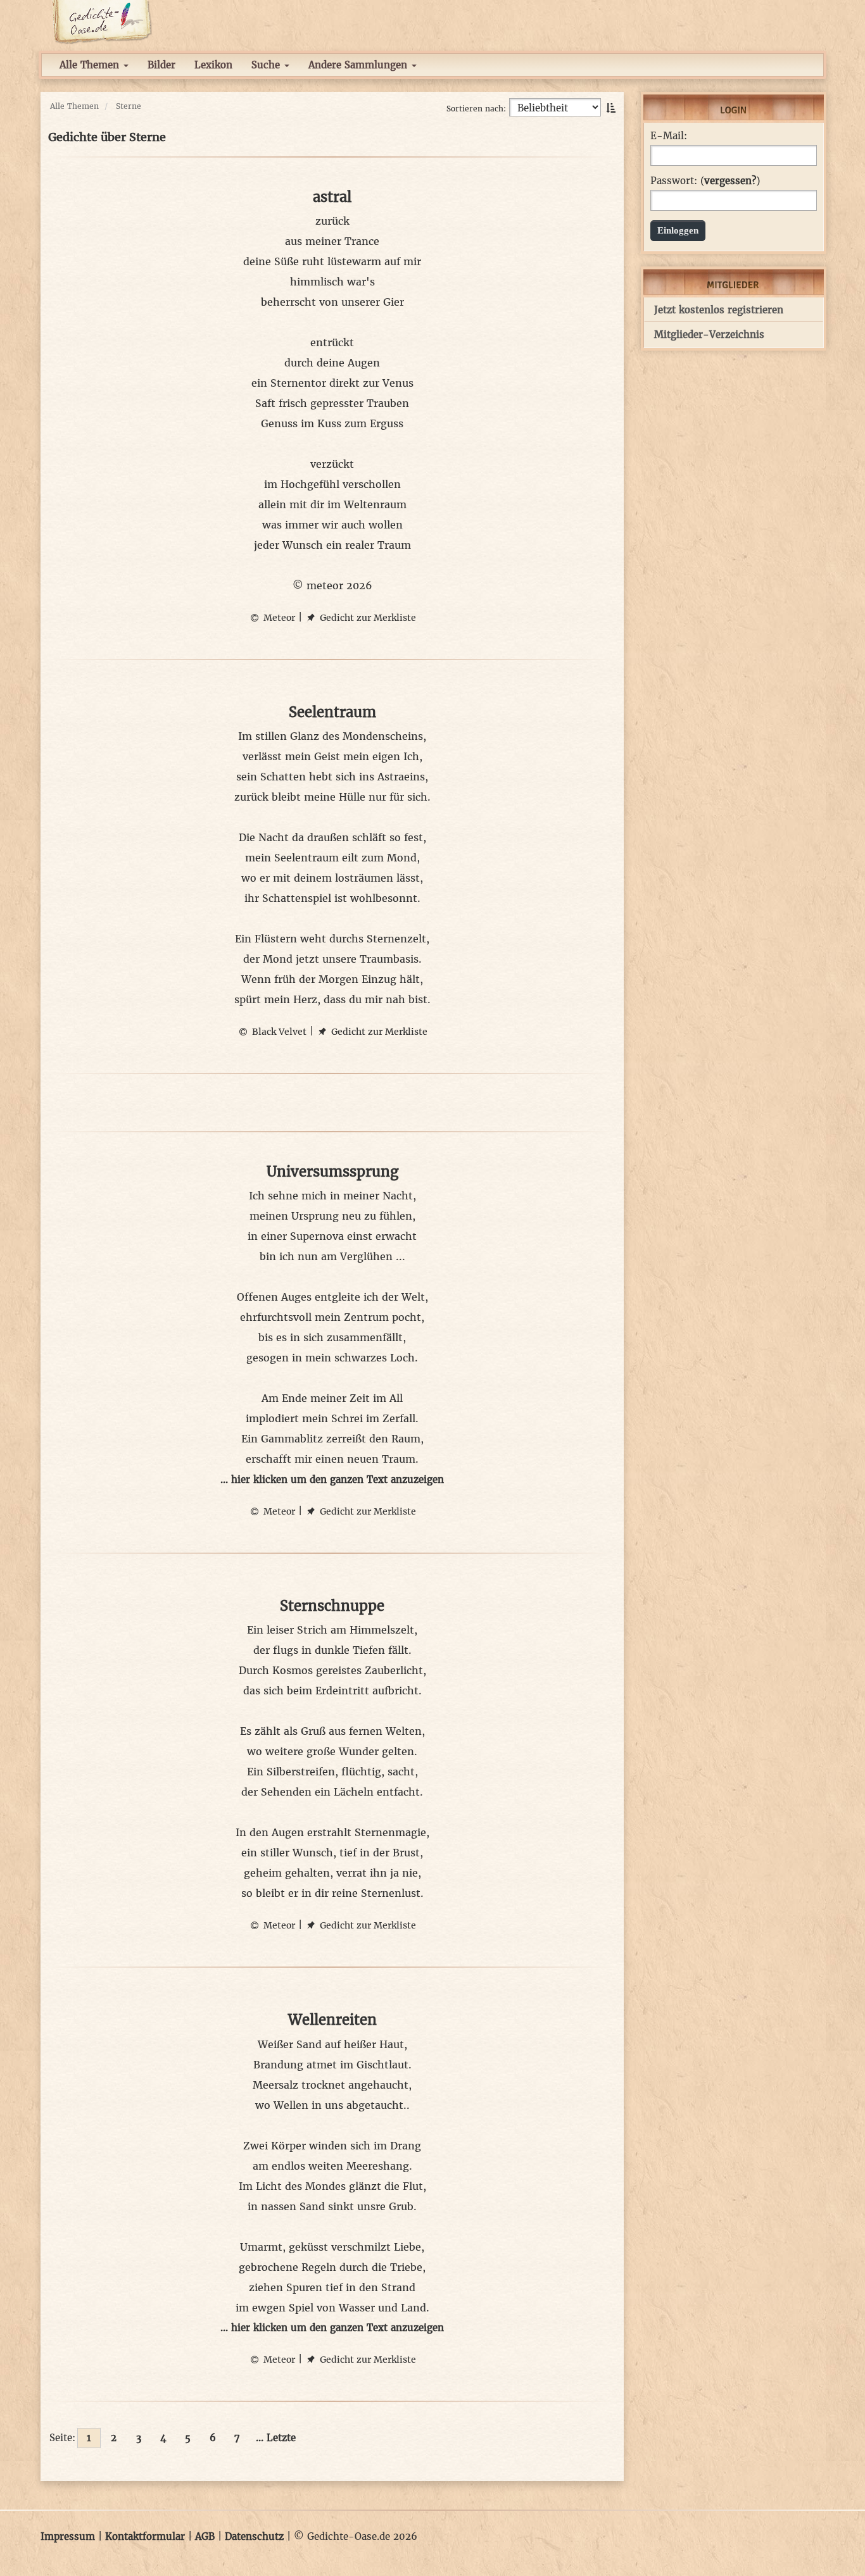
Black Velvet (278, 1032)
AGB (205, 2536)
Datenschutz (254, 2536)
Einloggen (678, 230)
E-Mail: (669, 136)
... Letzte (276, 2438)
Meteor (278, 618)
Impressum (68, 2536)
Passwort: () (705, 181)
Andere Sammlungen (359, 65)
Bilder (161, 65)
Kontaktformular (145, 2536)
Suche (267, 65)
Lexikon (213, 65)
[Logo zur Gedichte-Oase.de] (102, 21)
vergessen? (730, 181)
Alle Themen (91, 65)
